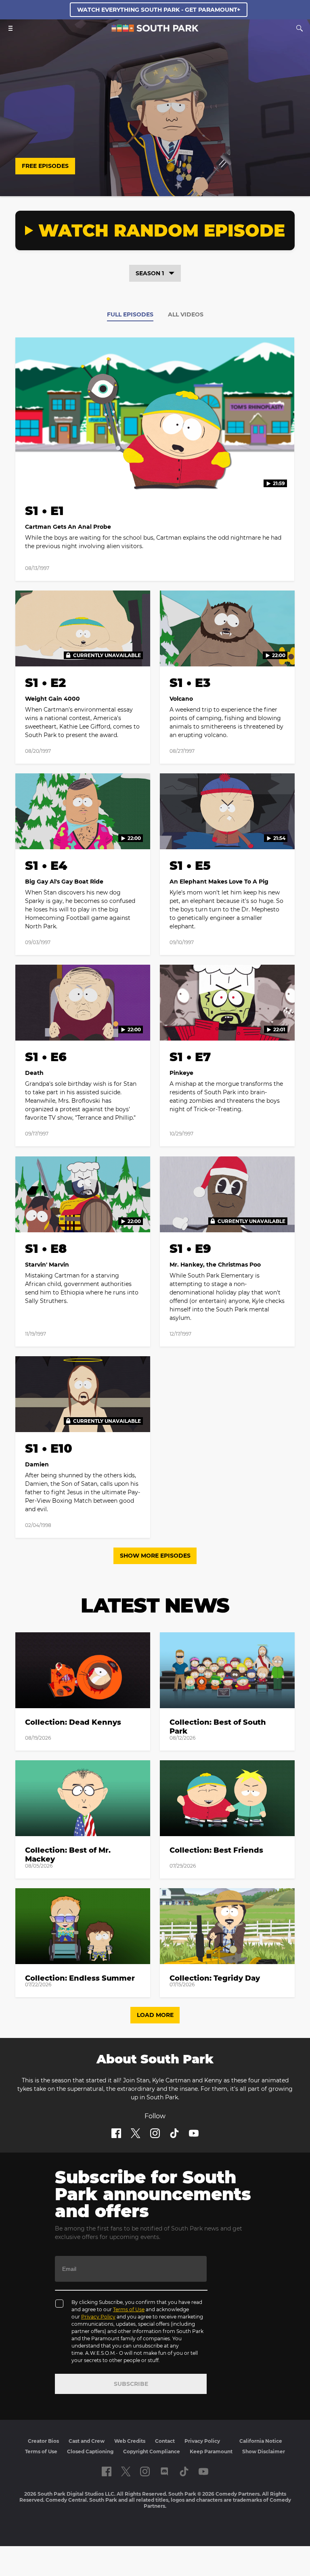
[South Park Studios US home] (155, 30)
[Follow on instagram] (155, 2133)
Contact (165, 2441)
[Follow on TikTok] (174, 2133)
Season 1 (150, 273)
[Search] (300, 28)
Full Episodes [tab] (130, 314)
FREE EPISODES (45, 166)
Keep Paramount (211, 2451)
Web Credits (130, 2441)
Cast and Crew (87, 2441)
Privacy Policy (98, 2317)
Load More (155, 2015)
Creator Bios (43, 2441)
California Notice (261, 2441)
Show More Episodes (155, 1556)
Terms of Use (129, 2309)
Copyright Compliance (152, 2451)
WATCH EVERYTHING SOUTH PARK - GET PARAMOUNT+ (159, 10)
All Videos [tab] (186, 314)
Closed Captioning (90, 2451)
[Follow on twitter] (135, 2133)
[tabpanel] (155, 942)
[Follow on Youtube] (194, 2133)
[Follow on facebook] (116, 2133)
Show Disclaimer (264, 2451)
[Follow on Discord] (164, 2471)
